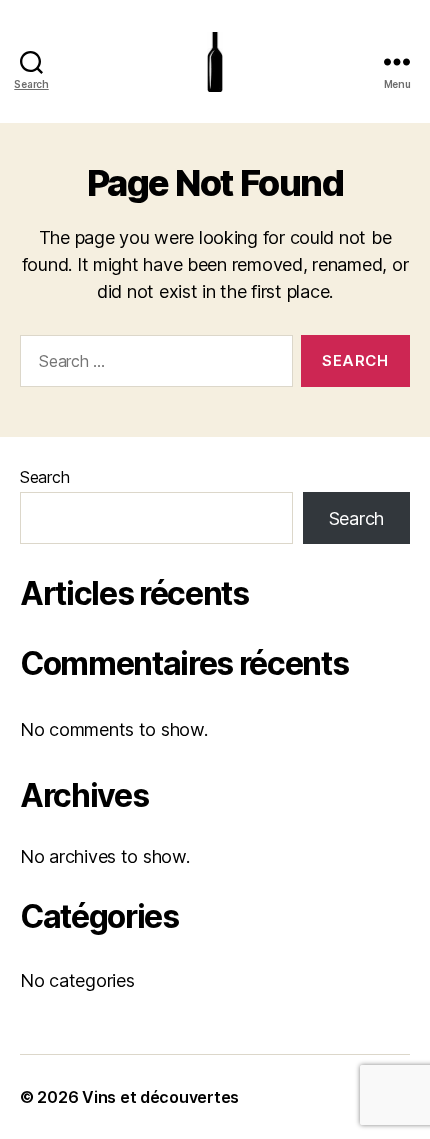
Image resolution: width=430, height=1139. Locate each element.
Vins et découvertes (160, 1097)
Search (44, 477)
